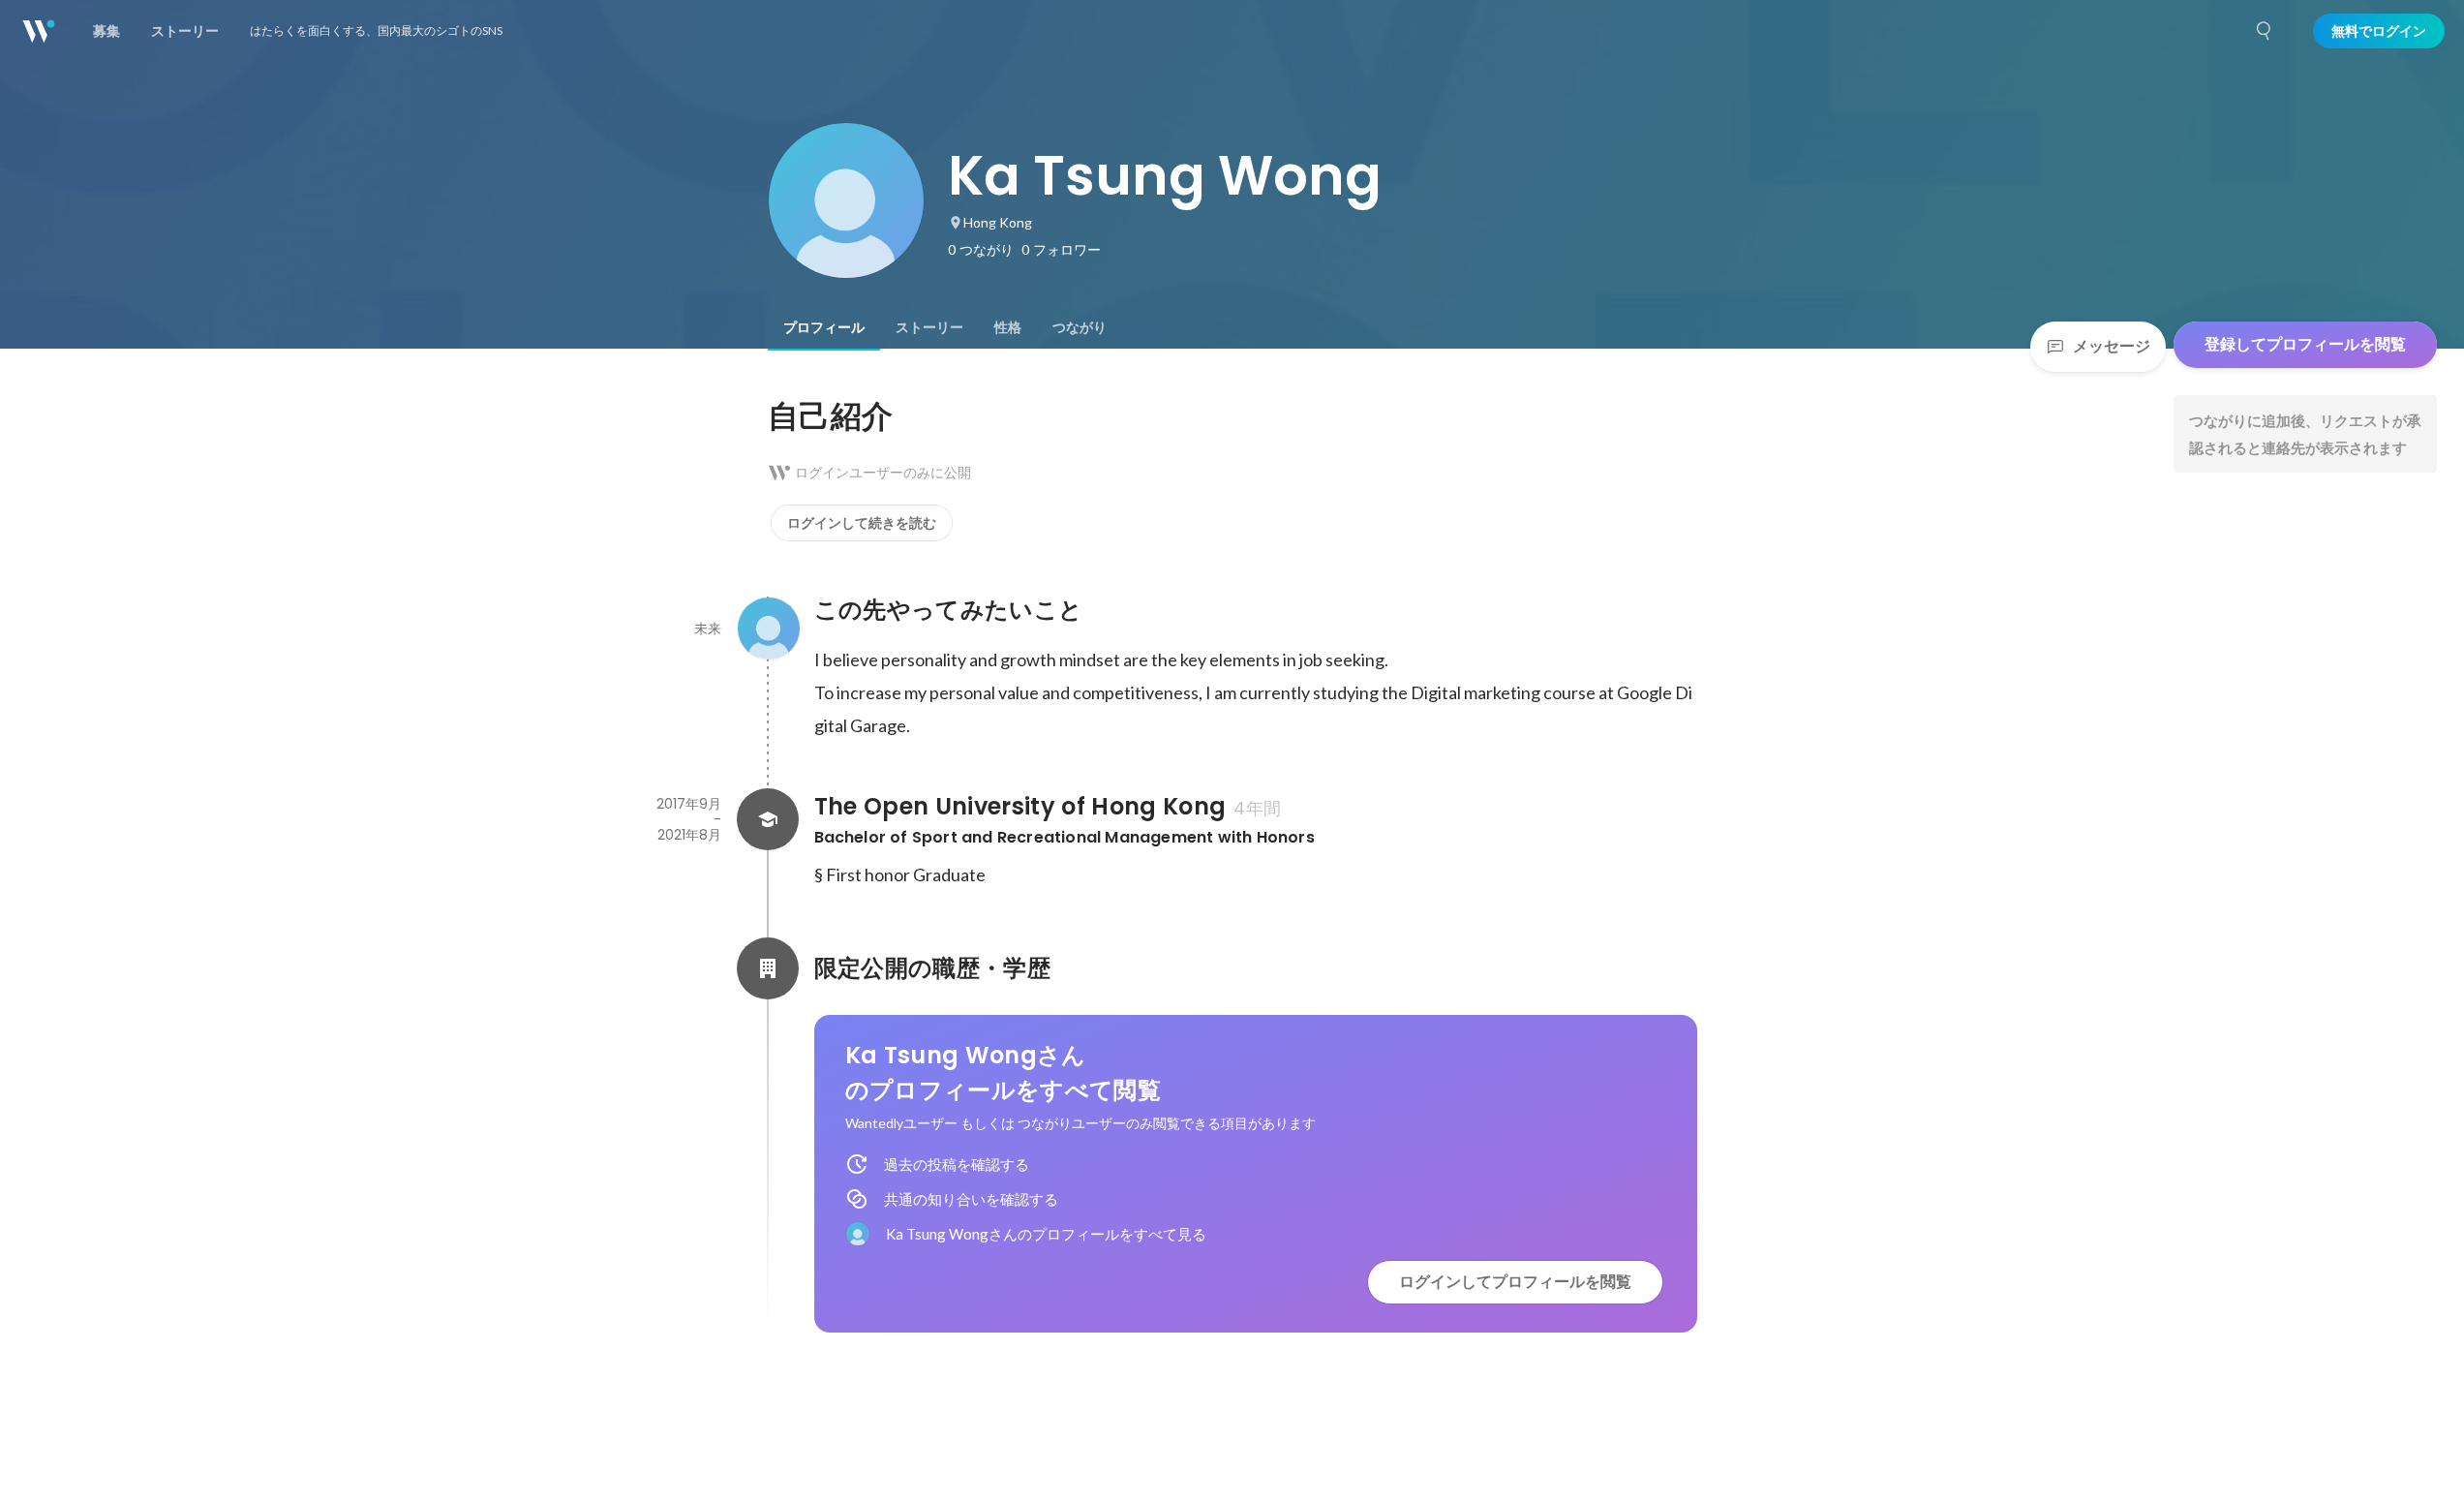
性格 (1008, 327)
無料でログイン (2379, 31)
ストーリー (929, 327)
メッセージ (2112, 346)
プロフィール (824, 327)
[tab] (824, 327)
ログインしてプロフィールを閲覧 (1515, 1282)
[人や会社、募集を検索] (2265, 31)
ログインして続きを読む (862, 523)
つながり (1080, 327)
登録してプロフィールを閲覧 (2305, 344)
